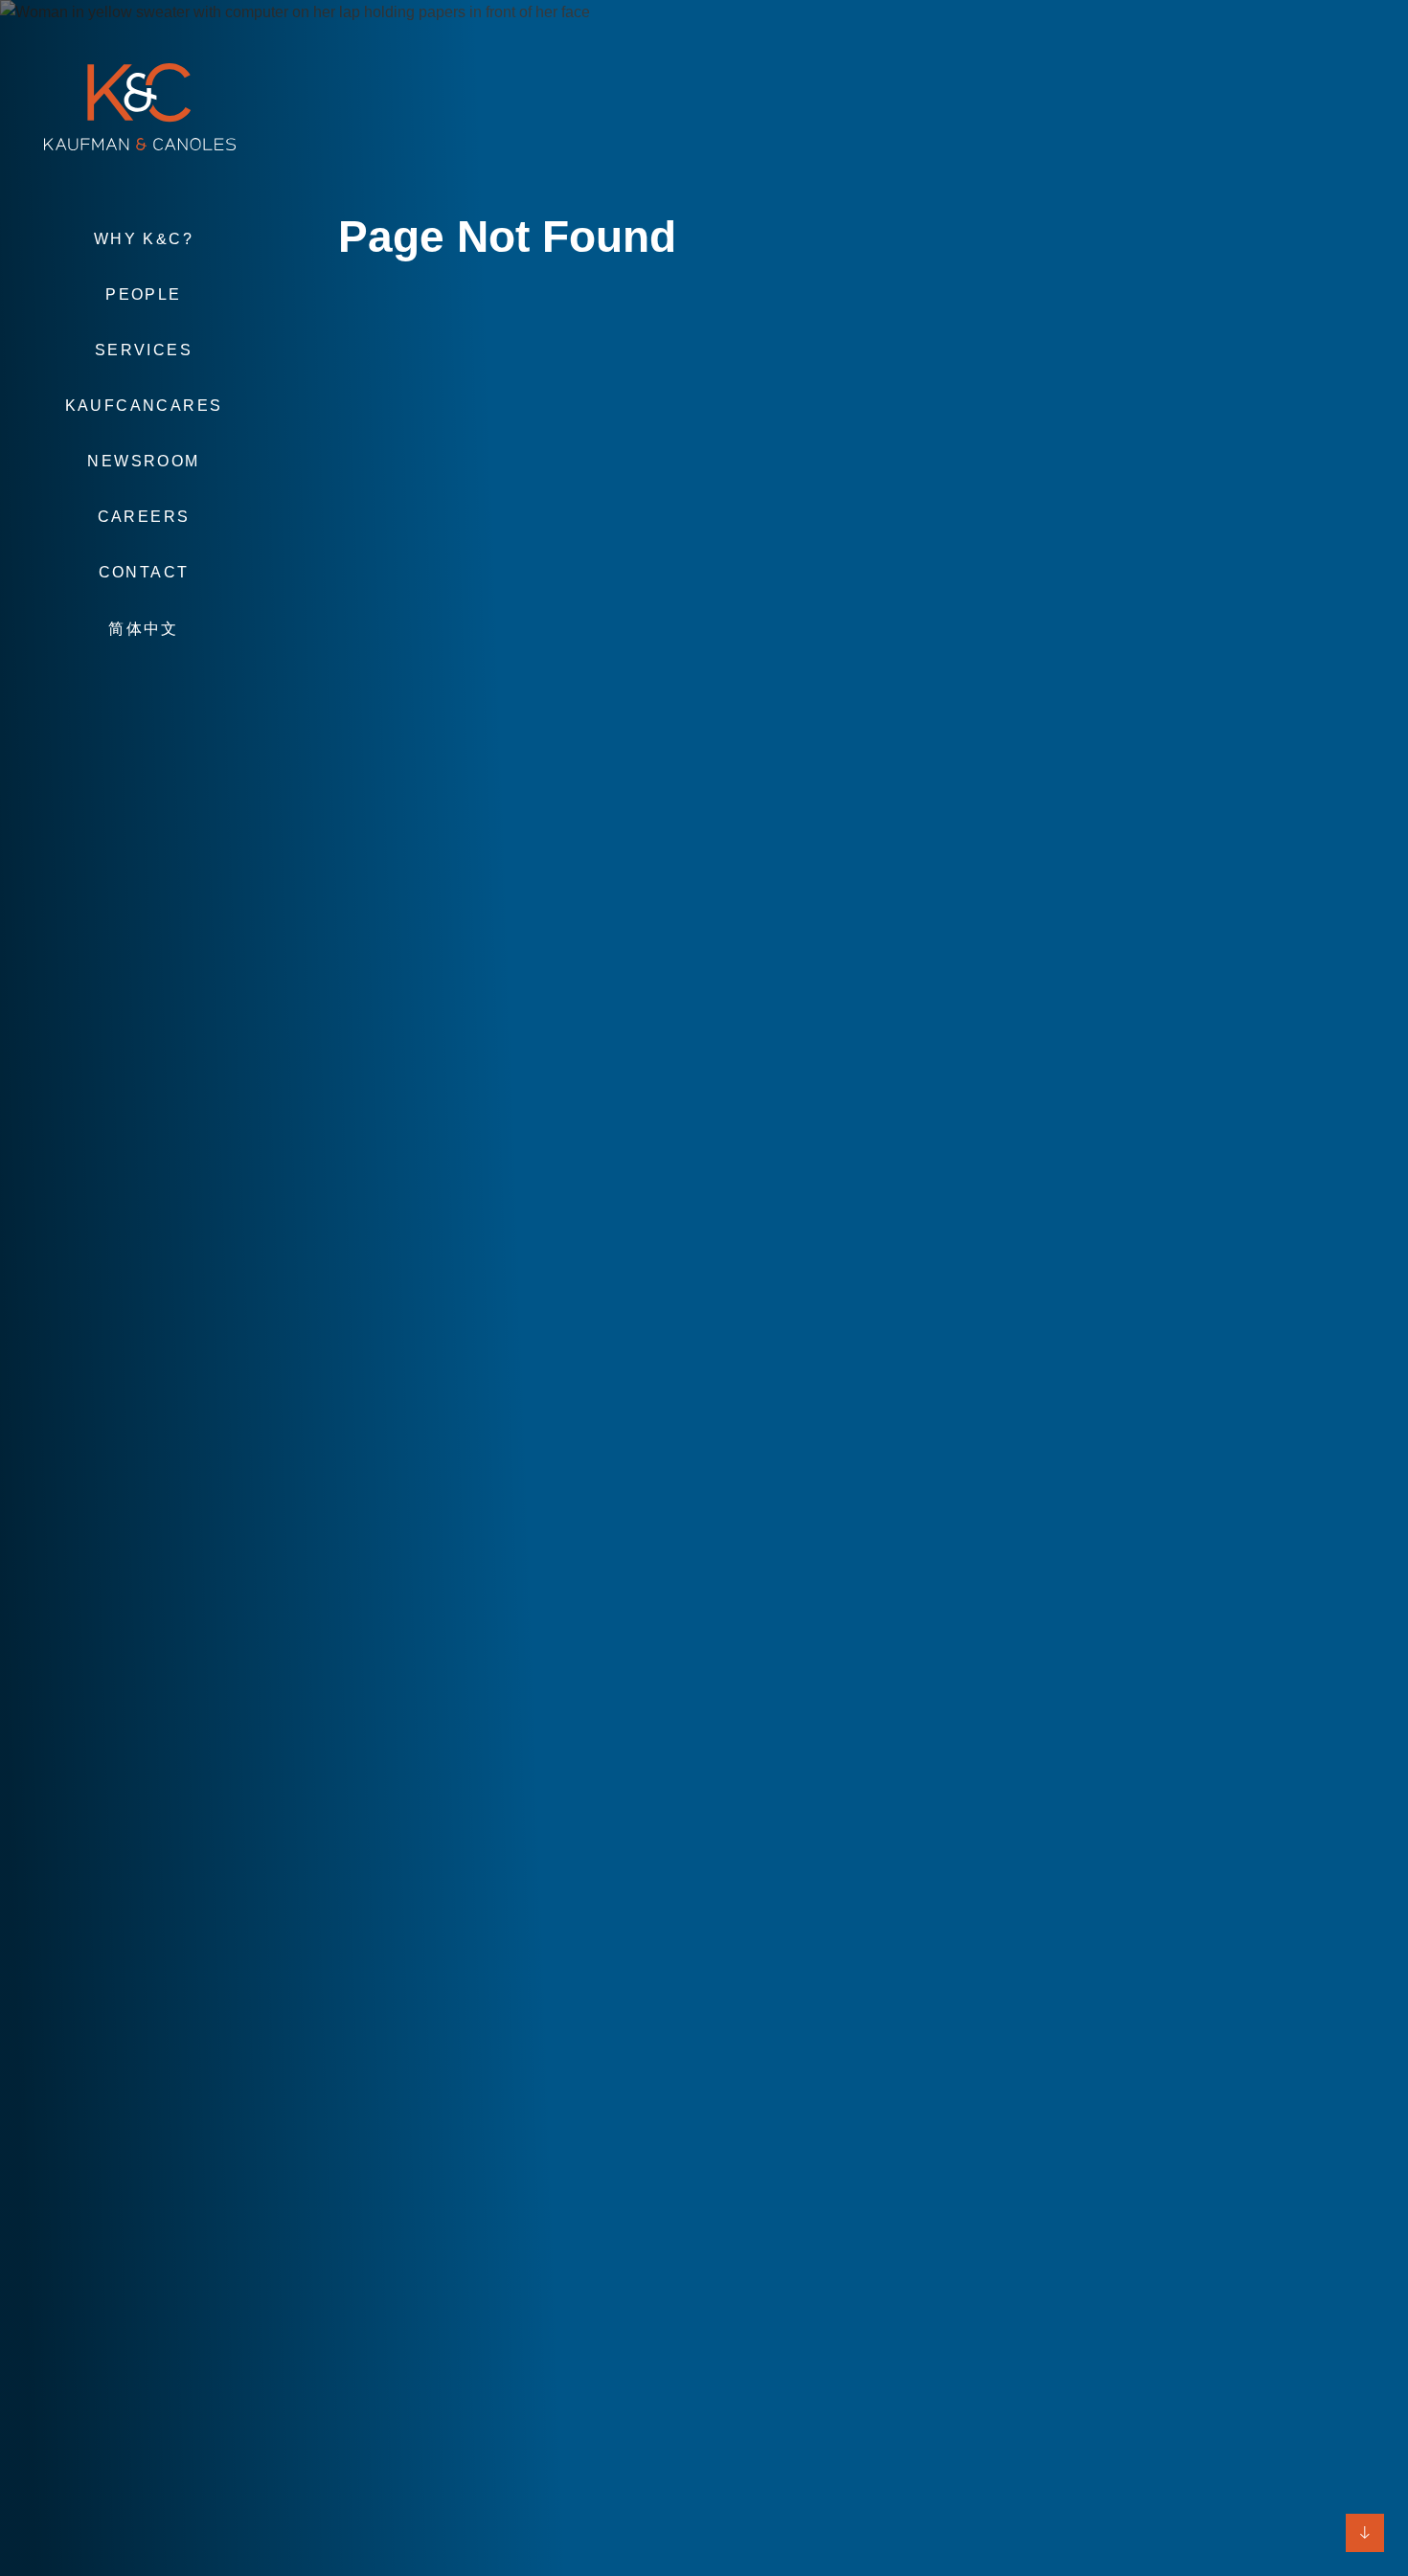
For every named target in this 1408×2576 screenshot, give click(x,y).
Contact (144, 572)
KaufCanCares (144, 406)
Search (144, 686)
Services (144, 350)
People (143, 294)
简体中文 (144, 629)
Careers (144, 517)
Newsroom (143, 461)
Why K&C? (144, 239)
